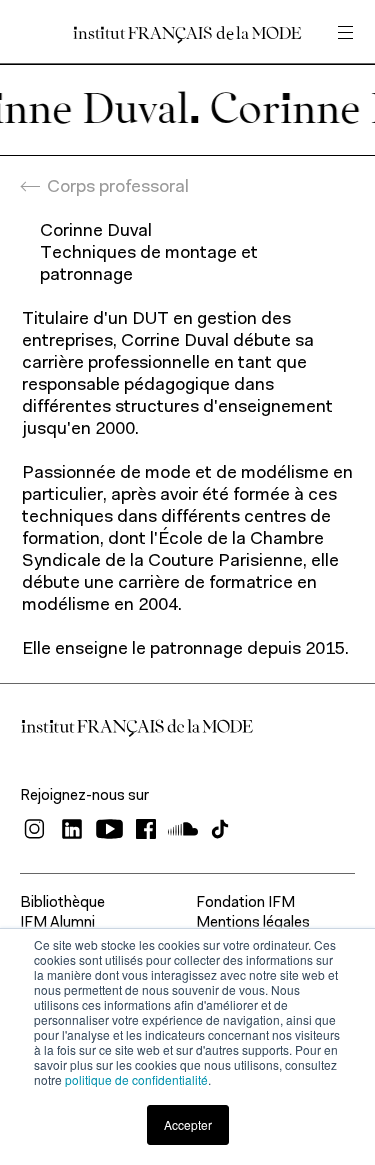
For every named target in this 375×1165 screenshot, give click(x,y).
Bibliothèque (62, 903)
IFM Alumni (57, 923)
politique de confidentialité (136, 1079)
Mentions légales (253, 923)
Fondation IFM (245, 903)
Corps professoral (118, 188)
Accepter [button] (188, 1124)
